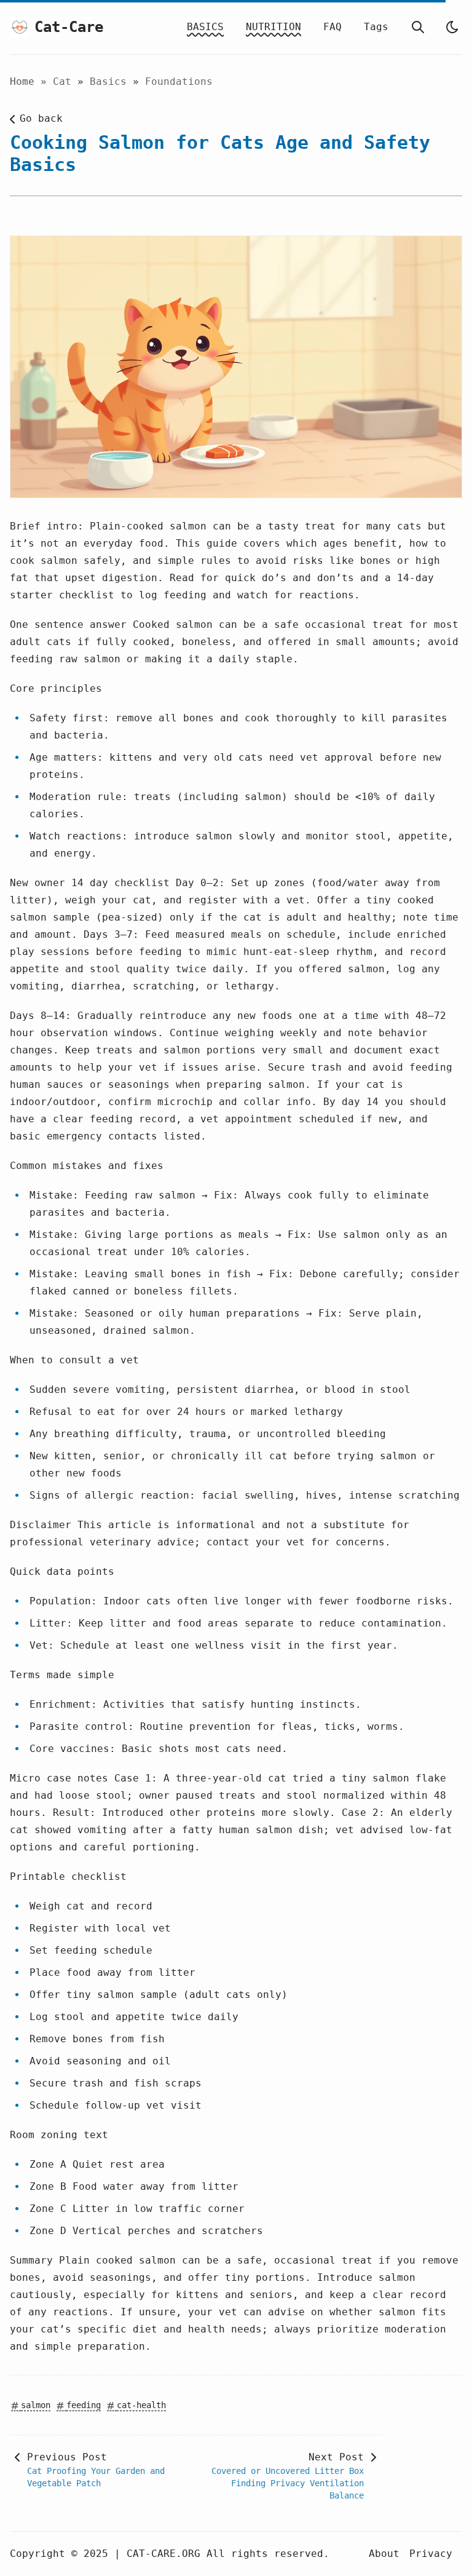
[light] (452, 27)
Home (22, 81)
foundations (179, 81)
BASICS (205, 27)
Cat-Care (61, 27)
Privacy (431, 2554)
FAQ (332, 27)
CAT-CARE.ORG (163, 2554)
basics (111, 81)
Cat (65, 81)
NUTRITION (273, 27)
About (384, 2554)
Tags (376, 27)
